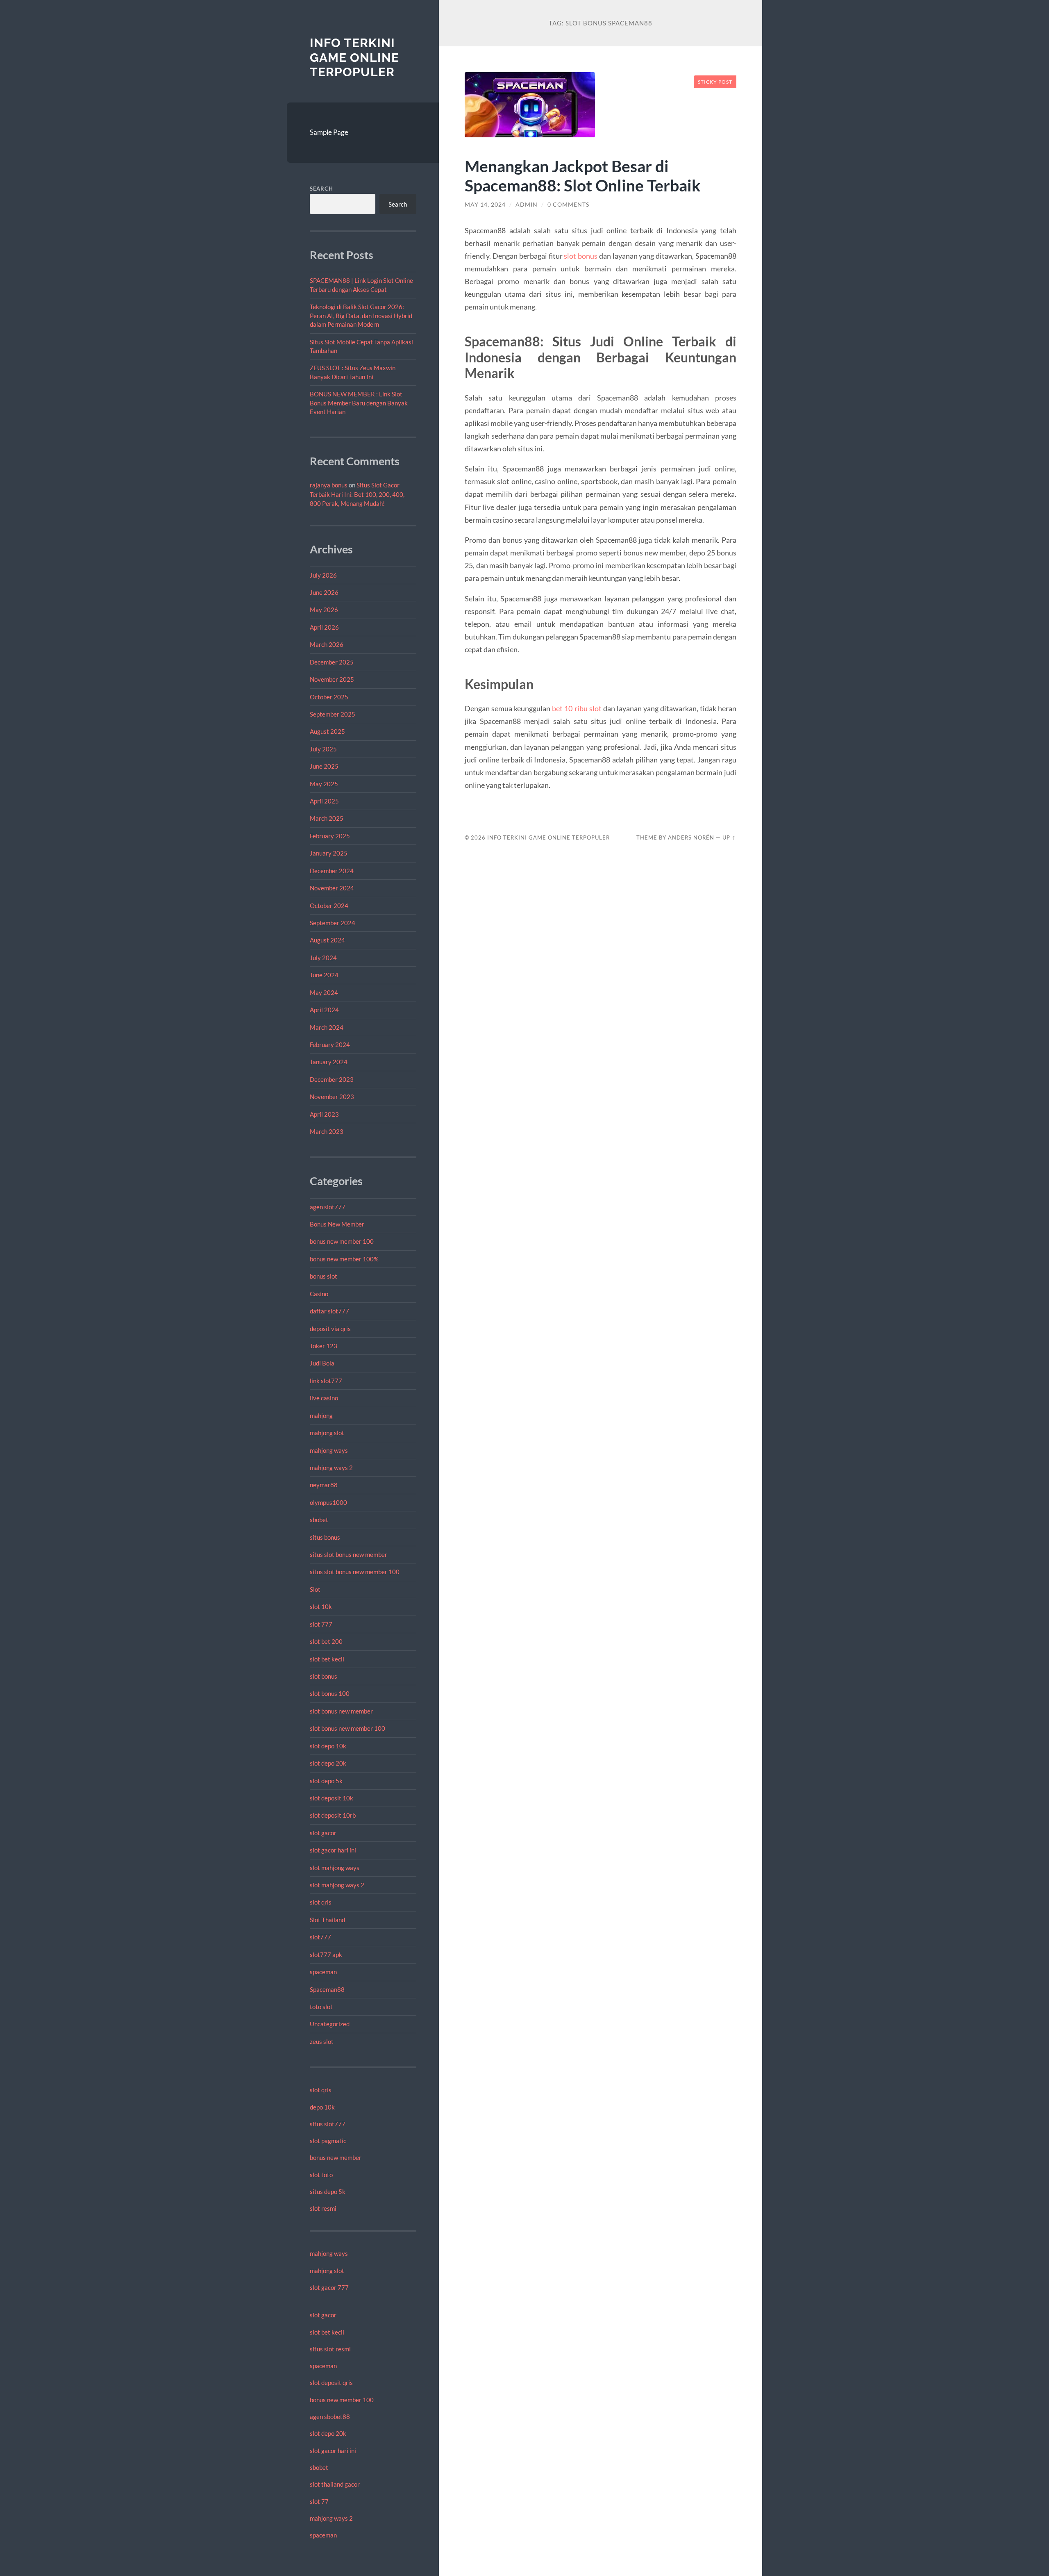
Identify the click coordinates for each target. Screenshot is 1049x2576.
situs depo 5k (328, 2191)
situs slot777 (328, 2124)
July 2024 (323, 958)
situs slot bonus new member (349, 1554)
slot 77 (319, 2501)
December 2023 (332, 1079)
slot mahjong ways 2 (337, 1885)
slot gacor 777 (329, 2287)
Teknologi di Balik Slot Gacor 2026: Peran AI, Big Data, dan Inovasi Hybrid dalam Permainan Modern (361, 315)
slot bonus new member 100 (347, 1728)
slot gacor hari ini (333, 1850)
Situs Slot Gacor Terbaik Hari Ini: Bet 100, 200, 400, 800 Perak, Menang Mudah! (357, 494)
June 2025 (324, 766)
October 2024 (329, 906)
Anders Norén (691, 837)
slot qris (321, 1902)
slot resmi (323, 2208)
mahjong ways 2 (331, 1468)
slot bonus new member (341, 1711)
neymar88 (324, 1485)
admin (527, 205)
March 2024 (327, 1027)
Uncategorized (330, 2024)
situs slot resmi (330, 2349)
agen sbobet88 (330, 2417)
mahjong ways (329, 1450)
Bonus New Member (337, 1224)
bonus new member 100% (344, 1259)
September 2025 (333, 714)
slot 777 (321, 1624)
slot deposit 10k (332, 1798)
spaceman (323, 1972)
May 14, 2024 (485, 205)
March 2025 (327, 818)
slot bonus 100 (330, 1693)
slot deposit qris (331, 2383)
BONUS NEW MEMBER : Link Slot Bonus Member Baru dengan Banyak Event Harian (359, 403)
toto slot (321, 2007)
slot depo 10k (328, 1746)
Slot (315, 1589)
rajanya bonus (329, 485)
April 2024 (324, 1010)
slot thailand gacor (335, 2484)
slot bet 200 (326, 1641)
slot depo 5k (326, 1781)
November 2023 (332, 1097)
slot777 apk (326, 1955)
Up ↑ (729, 837)
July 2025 (323, 749)
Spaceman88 (327, 1989)
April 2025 (324, 801)
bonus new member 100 (342, 1241)
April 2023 (324, 1114)
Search (321, 189)
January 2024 (329, 1062)
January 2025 (329, 853)
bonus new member (336, 2157)
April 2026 (324, 627)
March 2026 (327, 644)
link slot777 (326, 1381)
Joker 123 (324, 1346)
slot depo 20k (328, 1763)
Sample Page (329, 132)
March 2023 (327, 1131)
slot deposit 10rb (333, 1815)
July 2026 (323, 575)
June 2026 (324, 592)
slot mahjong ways (335, 1868)
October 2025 (329, 697)
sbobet (319, 1520)
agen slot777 (328, 1207)
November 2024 (332, 888)
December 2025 (332, 662)
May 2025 (324, 784)
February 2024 (330, 1045)
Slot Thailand (327, 1920)
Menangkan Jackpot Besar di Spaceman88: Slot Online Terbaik (583, 175)
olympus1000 (328, 1502)
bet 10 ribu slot (577, 708)
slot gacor (323, 1833)
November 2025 (332, 679)
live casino (324, 1398)
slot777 (320, 1937)
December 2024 (332, 871)
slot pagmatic (328, 2141)
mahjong (321, 1415)
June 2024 (324, 975)
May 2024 (324, 992)
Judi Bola (322, 1363)
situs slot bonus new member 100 (355, 1572)
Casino (319, 1294)
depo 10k (322, 2107)
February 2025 (330, 836)
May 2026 (324, 610)
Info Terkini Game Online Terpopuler (354, 57)
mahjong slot (327, 1433)
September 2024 (333, 923)
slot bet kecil (327, 1659)
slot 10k (321, 1607)
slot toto (321, 2175)
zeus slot (322, 2041)
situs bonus (325, 1537)
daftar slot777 (329, 1311)
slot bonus (324, 1676)
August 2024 (327, 940)
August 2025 (327, 731)
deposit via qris (330, 1329)
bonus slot (324, 1276)
